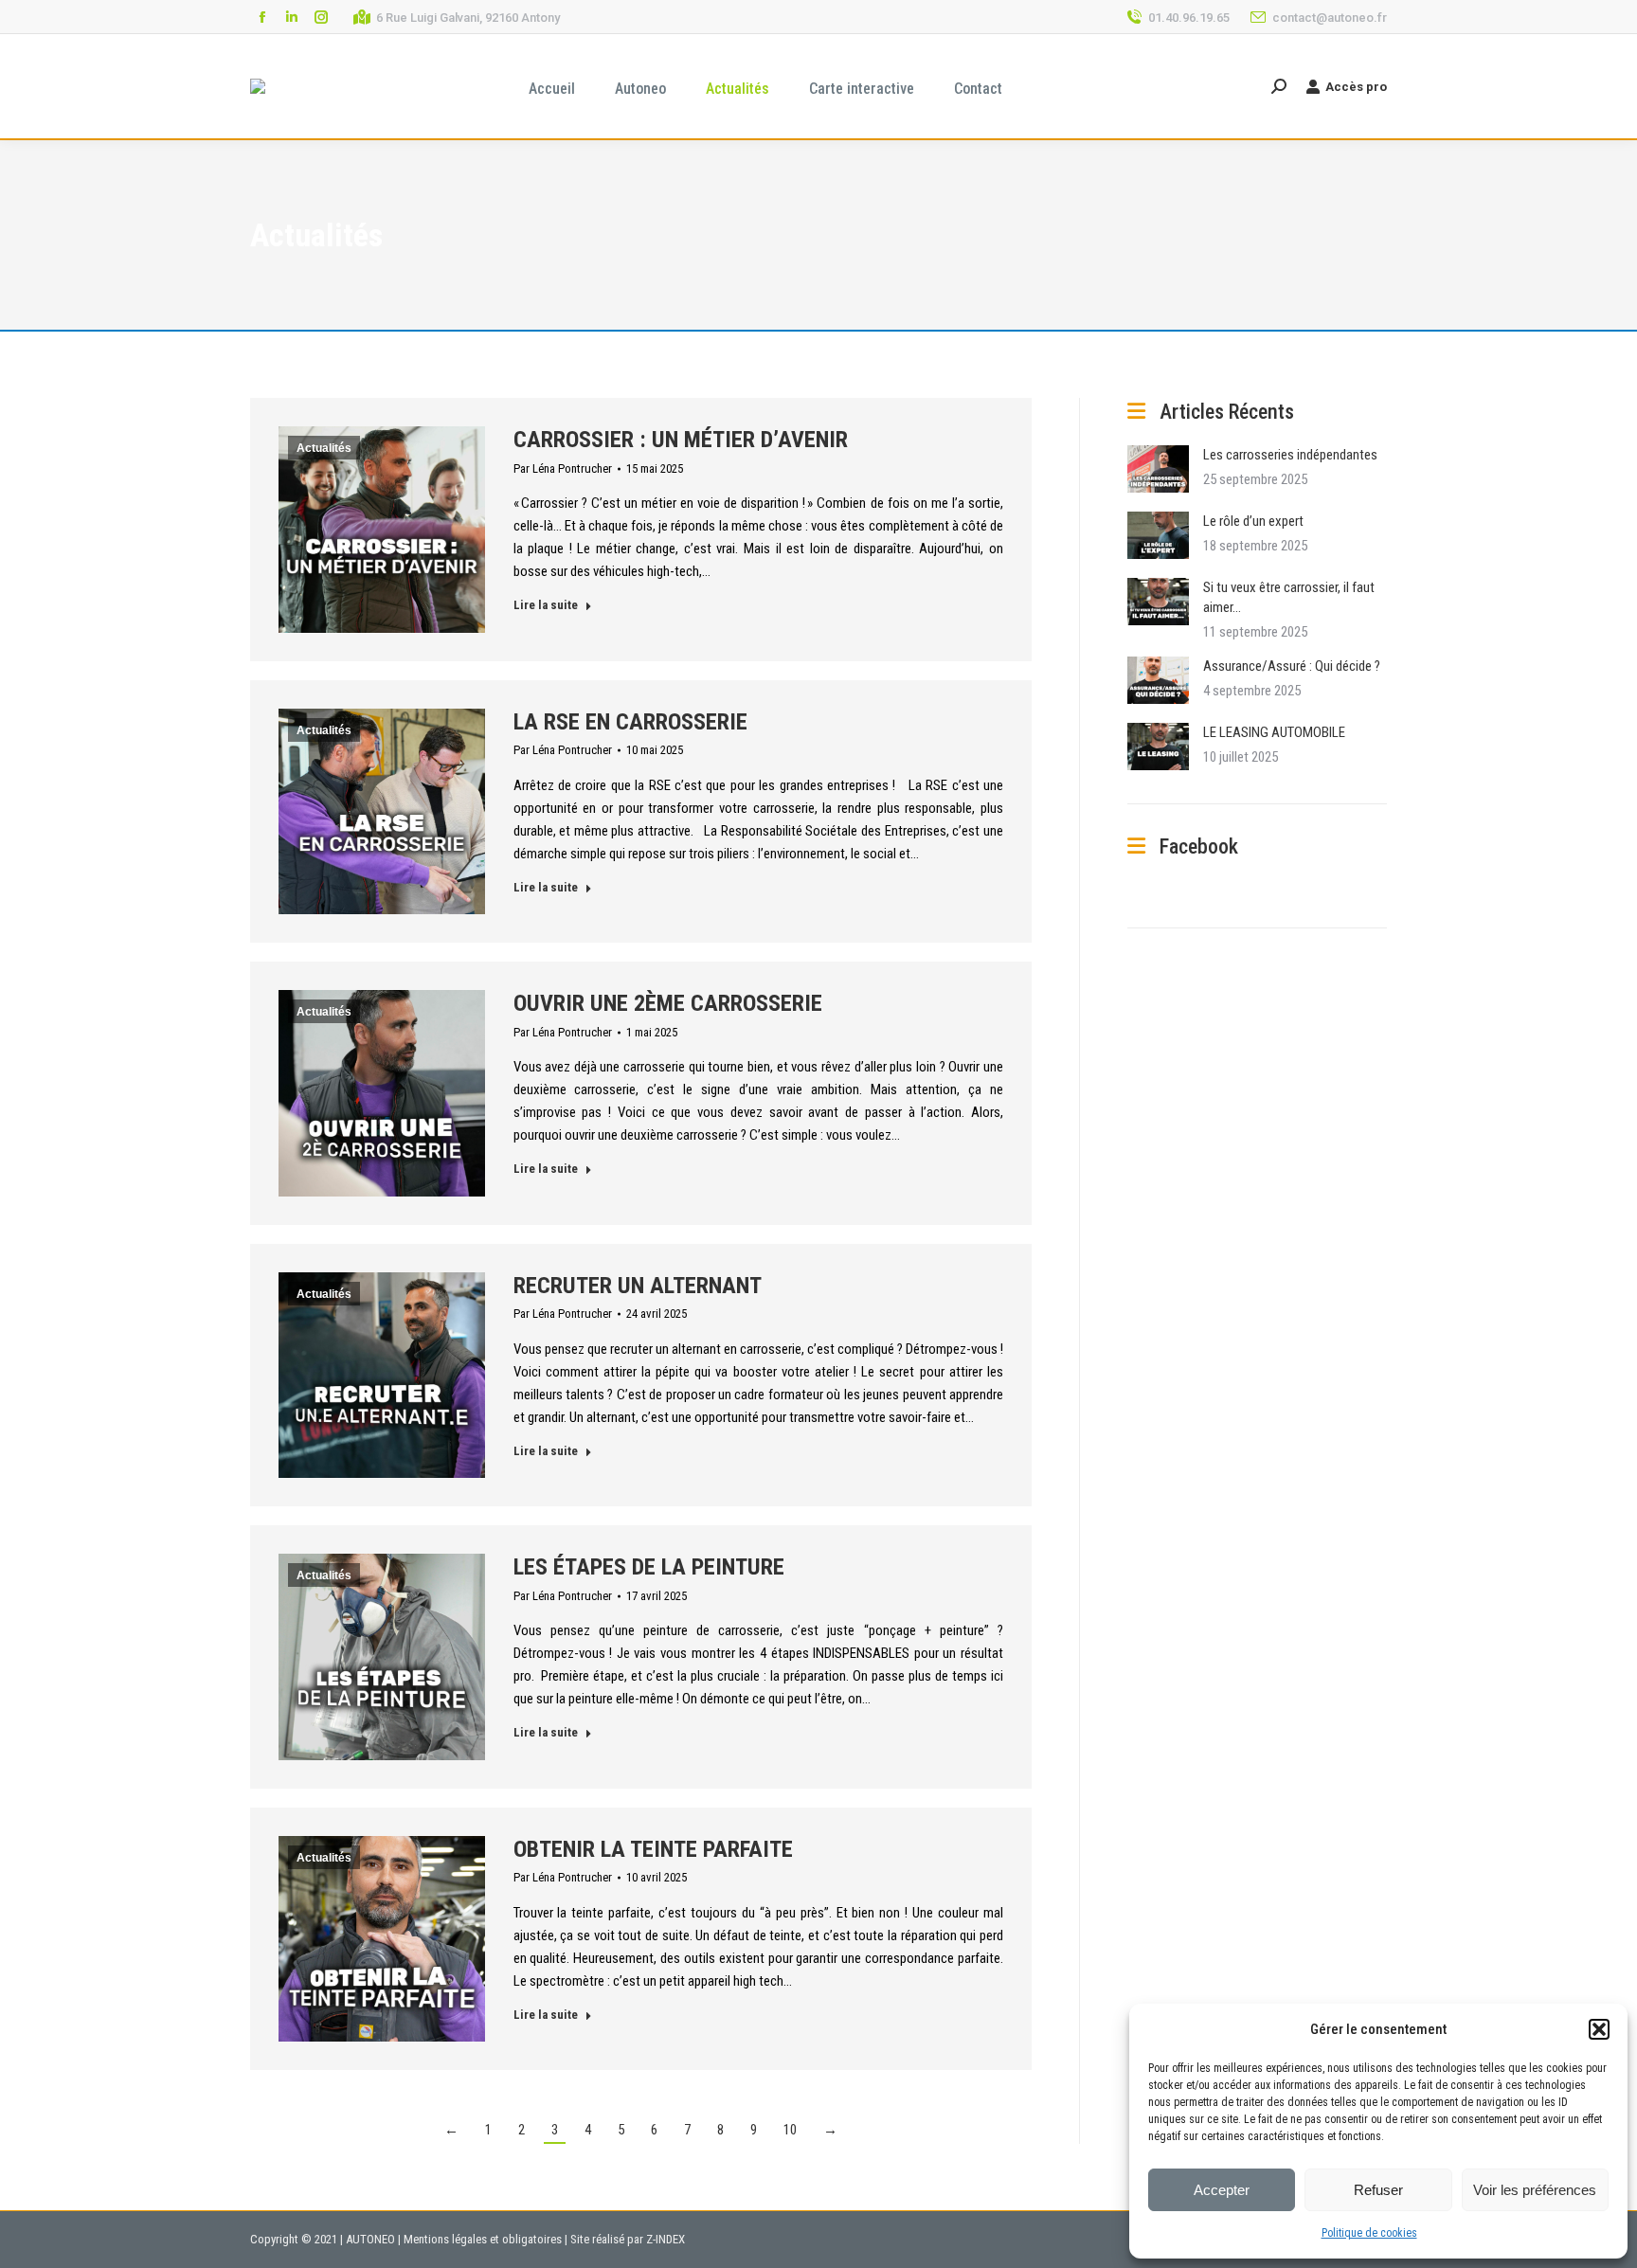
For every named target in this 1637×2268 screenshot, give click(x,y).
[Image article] (1158, 469)
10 (790, 2130)
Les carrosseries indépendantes (1290, 455)
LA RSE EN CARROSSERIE (630, 722)
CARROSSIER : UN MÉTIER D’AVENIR (681, 440)
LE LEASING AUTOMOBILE (1274, 732)
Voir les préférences (1535, 2190)
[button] (1599, 2029)
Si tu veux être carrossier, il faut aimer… (1289, 597)
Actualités (324, 448)
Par (563, 468)
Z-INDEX (666, 2239)
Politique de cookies (1369, 2233)
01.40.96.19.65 (1189, 18)
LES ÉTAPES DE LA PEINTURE (649, 1567)
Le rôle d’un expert (1253, 521)
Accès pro (1356, 87)
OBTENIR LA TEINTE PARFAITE (653, 1849)
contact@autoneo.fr (1330, 18)
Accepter (1222, 2190)
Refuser (1378, 2190)
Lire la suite (546, 605)
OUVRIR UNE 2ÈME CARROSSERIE (668, 1003)
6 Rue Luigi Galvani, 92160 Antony (468, 18)
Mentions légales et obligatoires (483, 2239)
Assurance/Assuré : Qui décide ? (1292, 666)
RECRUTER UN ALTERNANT (638, 1286)
